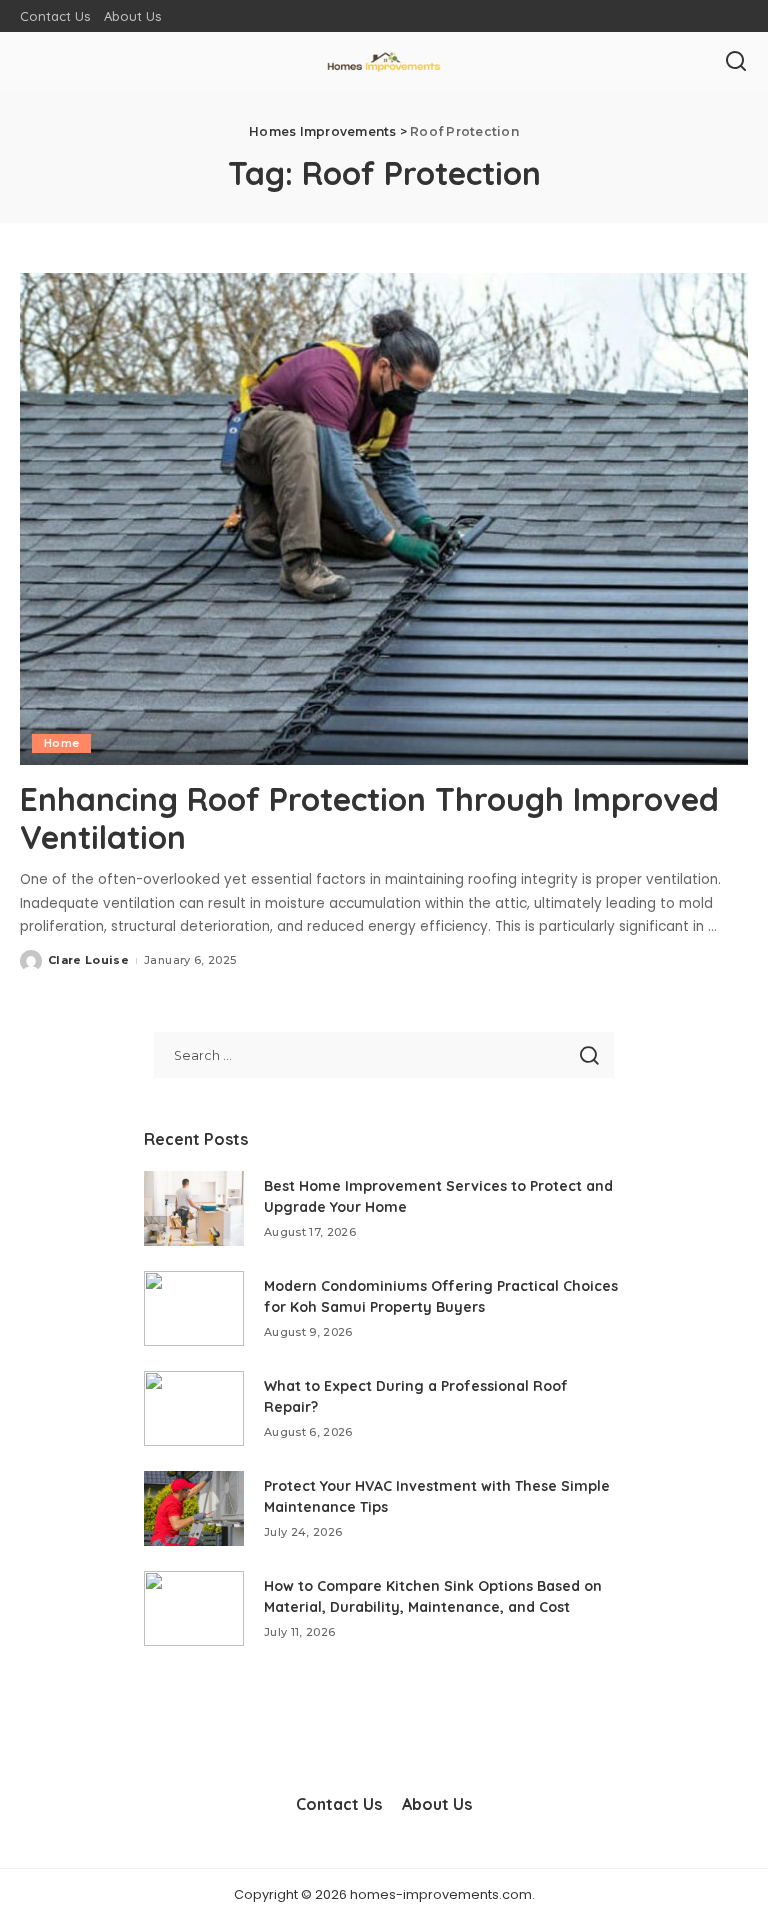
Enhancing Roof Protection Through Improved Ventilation (369, 818)
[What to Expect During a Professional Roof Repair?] (194, 1408)
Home (61, 743)
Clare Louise (88, 960)
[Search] (736, 62)
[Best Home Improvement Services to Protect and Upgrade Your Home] (194, 1208)
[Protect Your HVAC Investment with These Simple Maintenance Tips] (194, 1508)
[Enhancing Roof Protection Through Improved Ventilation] (384, 519)
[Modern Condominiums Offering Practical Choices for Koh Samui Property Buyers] (194, 1308)
